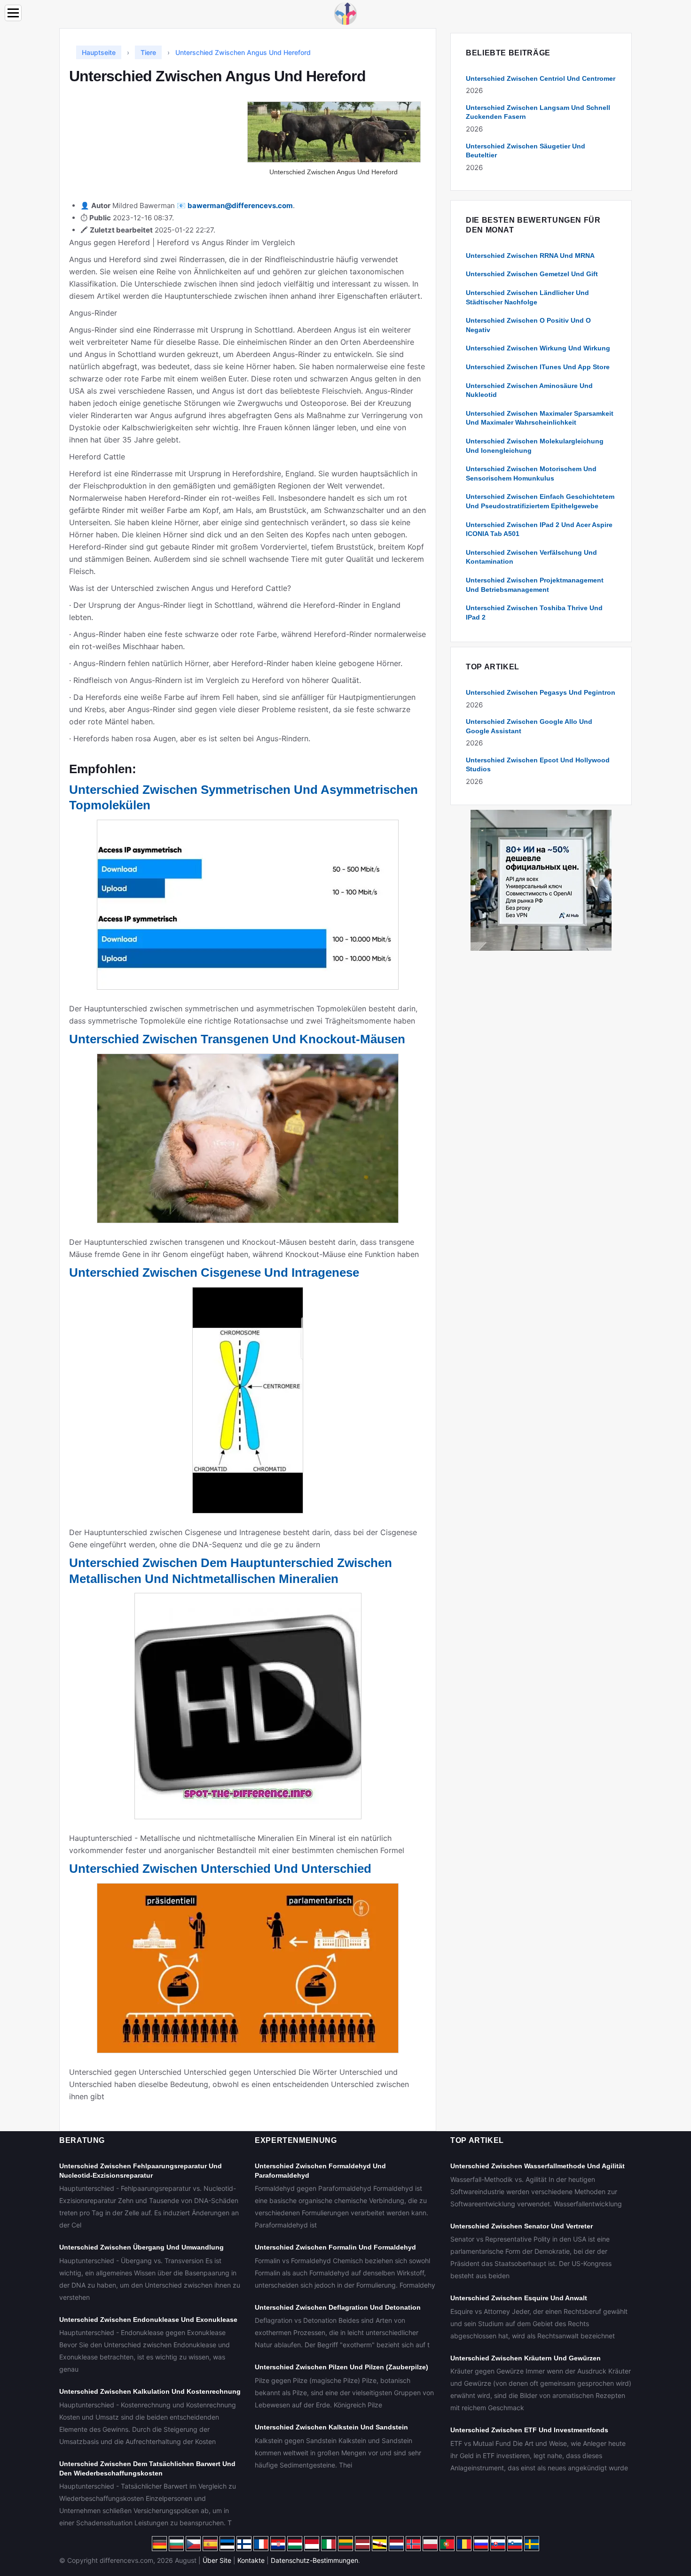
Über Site (217, 2560)
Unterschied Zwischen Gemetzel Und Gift (532, 274)
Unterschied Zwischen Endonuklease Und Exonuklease (148, 2320)
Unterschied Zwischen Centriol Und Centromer (541, 78)
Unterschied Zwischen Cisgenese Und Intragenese (214, 1272)
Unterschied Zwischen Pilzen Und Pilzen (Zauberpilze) (342, 2367)
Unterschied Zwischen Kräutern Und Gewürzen (526, 2358)
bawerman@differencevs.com (240, 206)
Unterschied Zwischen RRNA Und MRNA (530, 256)
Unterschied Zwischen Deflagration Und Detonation (338, 2307)
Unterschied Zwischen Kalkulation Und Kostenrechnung (150, 2391)
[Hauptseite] (345, 13)
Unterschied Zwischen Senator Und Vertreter (522, 2226)
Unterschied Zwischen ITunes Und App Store (538, 367)
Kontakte (251, 2560)
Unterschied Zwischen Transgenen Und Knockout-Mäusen (237, 1039)
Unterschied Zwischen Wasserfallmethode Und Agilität (538, 2166)
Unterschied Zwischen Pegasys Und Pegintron (541, 692)
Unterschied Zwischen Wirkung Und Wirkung (538, 348)
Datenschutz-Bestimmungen (314, 2560)
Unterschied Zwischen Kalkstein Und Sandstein (331, 2427)
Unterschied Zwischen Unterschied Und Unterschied (220, 1869)
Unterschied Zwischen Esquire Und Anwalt (519, 2298)
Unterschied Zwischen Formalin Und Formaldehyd (335, 2247)
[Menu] (13, 13)
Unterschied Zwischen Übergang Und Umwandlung (141, 2247)
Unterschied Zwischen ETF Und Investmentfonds (529, 2430)
